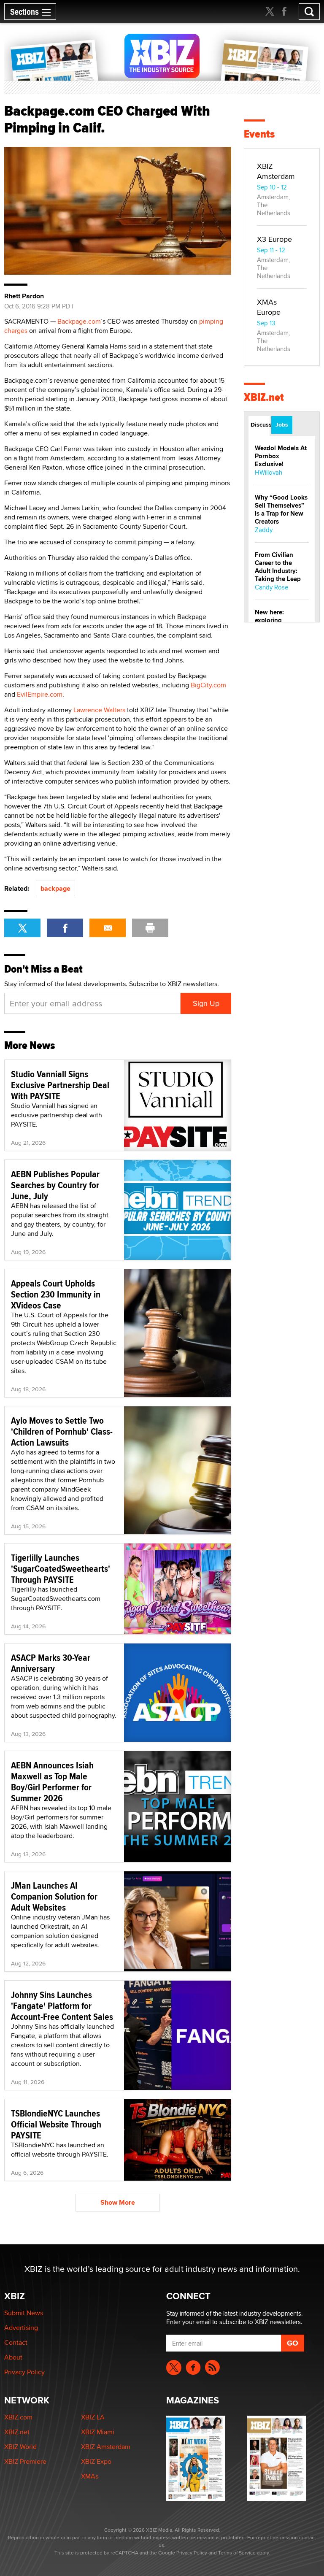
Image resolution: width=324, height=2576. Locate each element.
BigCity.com (208, 685)
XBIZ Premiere (25, 2461)
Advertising (21, 2328)
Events (259, 134)
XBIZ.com (18, 2417)
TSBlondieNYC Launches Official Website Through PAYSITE (56, 2124)
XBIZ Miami (98, 2432)
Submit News (24, 2313)
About (13, 2357)
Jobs (282, 424)
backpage (55, 888)
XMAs (90, 2476)
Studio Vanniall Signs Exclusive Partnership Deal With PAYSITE (60, 1085)
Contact (16, 2342)
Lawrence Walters (99, 710)
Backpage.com (79, 321)
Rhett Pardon (24, 296)
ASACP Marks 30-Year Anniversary (51, 1663)
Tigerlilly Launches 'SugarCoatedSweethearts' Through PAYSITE (61, 1568)
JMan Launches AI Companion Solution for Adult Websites (54, 1896)
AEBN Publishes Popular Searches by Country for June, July (55, 1185)
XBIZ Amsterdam (276, 171)
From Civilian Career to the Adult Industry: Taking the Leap (278, 567)
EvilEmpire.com (40, 694)
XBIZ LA (93, 2417)
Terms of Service (237, 2553)
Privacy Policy (24, 2372)
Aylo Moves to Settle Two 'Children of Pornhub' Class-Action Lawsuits (62, 1431)
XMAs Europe (269, 307)
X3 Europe (274, 239)
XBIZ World (20, 2447)
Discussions (260, 424)
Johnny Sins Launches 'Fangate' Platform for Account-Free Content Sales (62, 2006)
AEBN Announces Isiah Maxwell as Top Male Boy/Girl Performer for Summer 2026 (52, 1781)
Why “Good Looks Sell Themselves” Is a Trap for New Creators (281, 510)
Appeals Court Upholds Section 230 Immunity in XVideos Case (56, 1294)
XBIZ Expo (96, 2461)
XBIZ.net (264, 397)
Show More (118, 2202)
